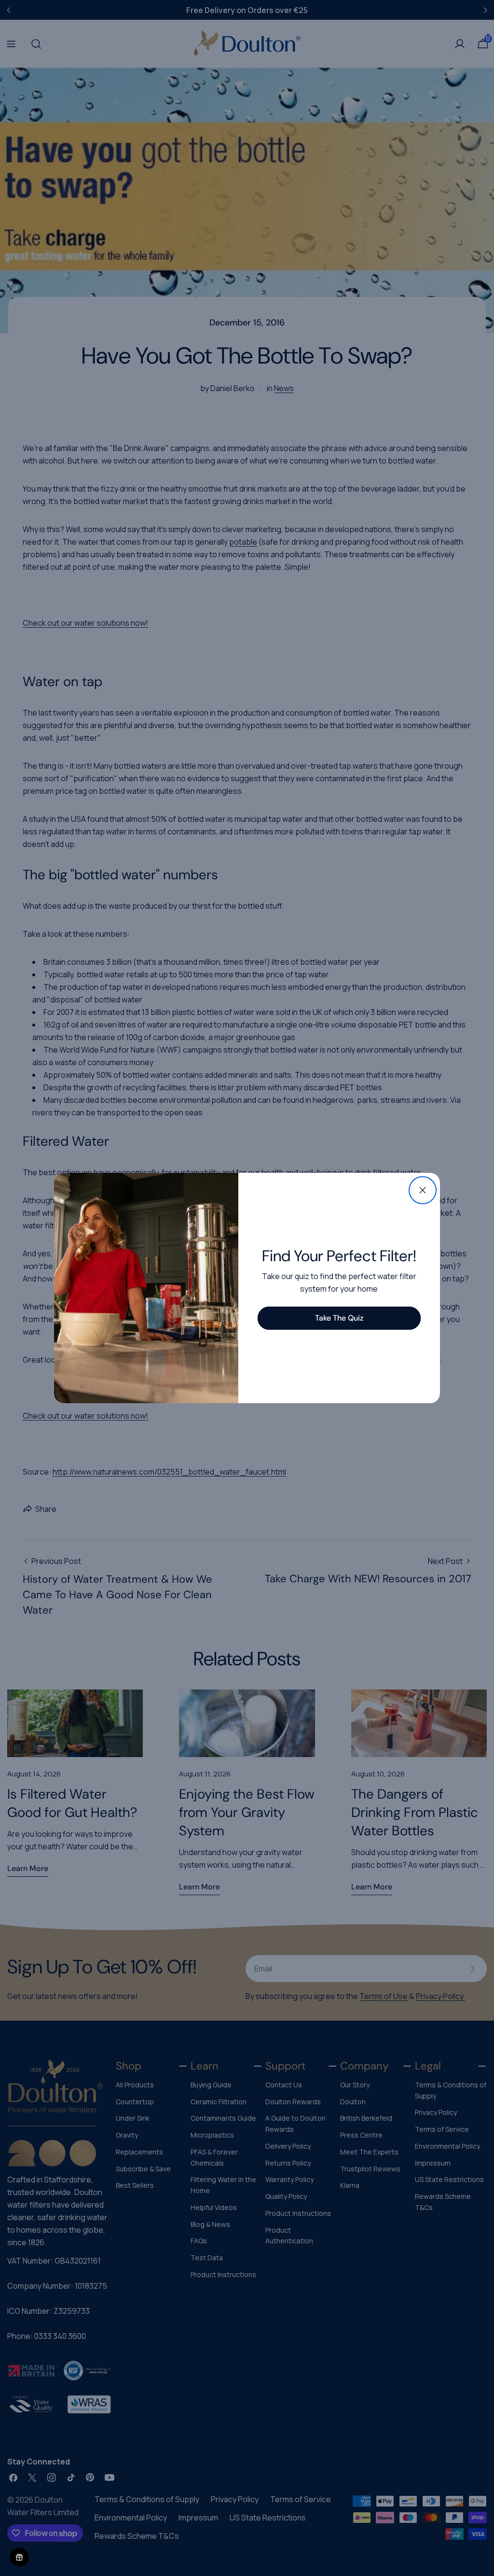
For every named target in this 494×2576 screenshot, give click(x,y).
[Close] (423, 1190)
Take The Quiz (339, 1318)
